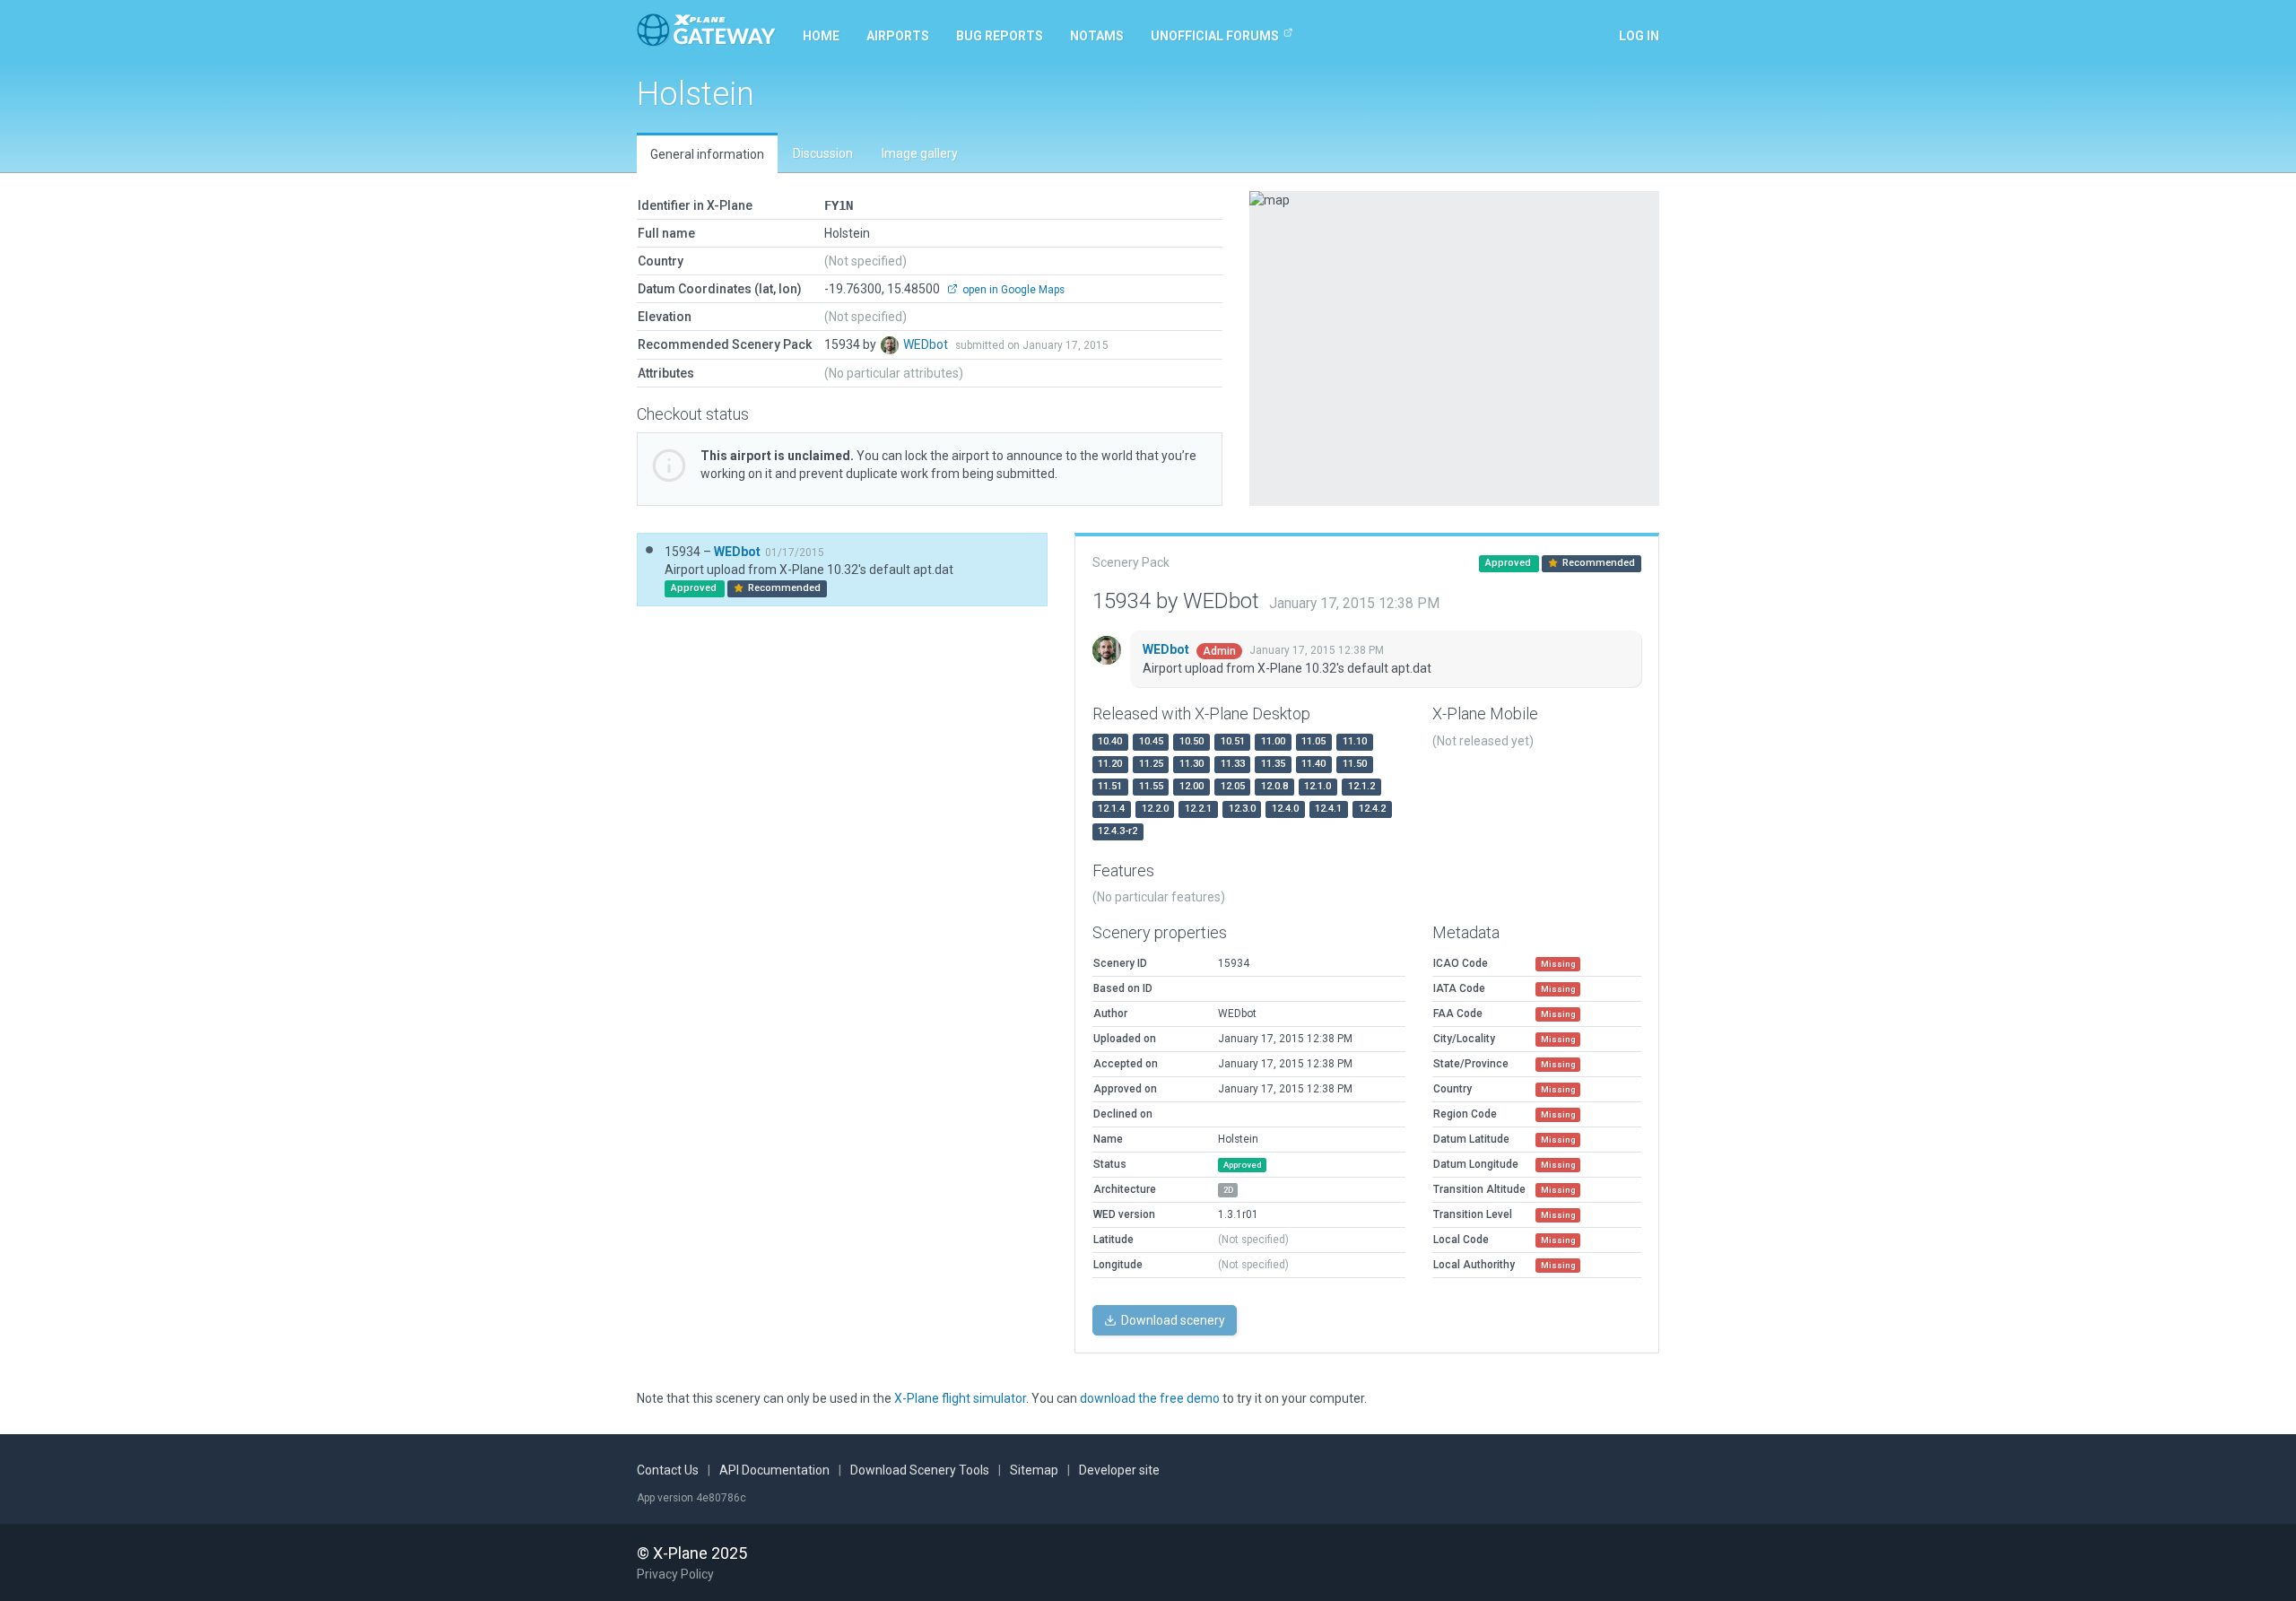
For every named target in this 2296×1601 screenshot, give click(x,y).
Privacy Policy (675, 1574)
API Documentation (774, 1470)
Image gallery (920, 153)
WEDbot (927, 344)
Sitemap (1034, 1470)
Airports (898, 36)
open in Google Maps (1012, 290)
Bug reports (1000, 36)
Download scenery (1172, 1320)
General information (707, 154)
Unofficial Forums (1215, 36)
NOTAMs (1097, 36)
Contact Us (668, 1470)
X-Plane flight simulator (960, 1398)
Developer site (1119, 1470)
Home (821, 36)
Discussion (823, 153)
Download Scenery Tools (920, 1470)
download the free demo (1150, 1398)
